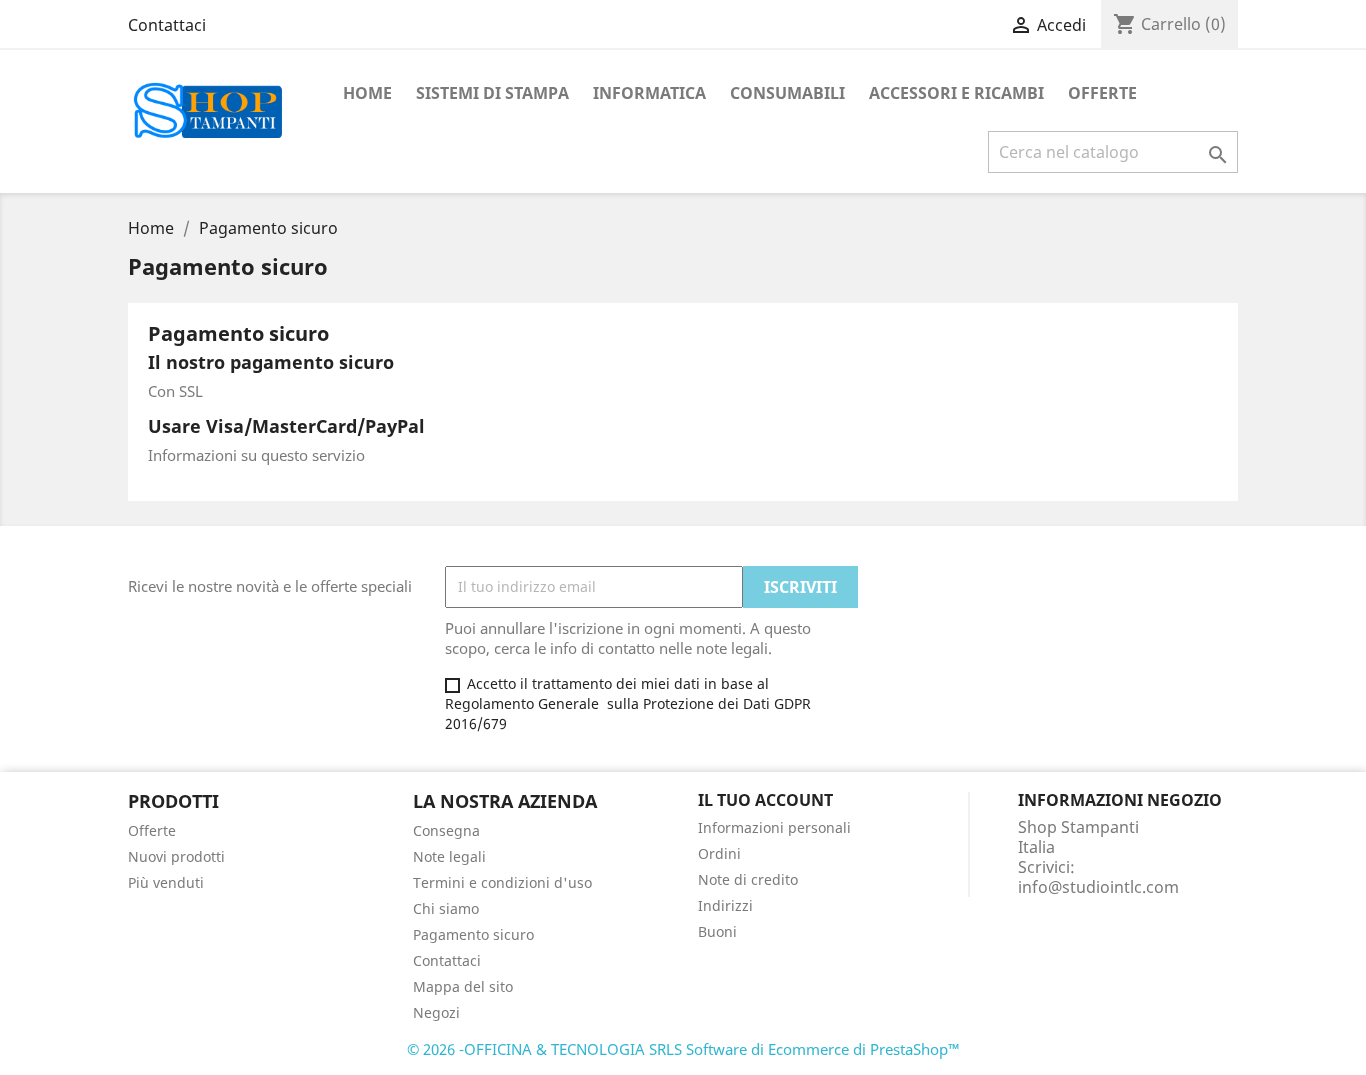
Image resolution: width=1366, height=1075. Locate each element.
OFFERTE (1102, 93)
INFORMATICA (649, 93)
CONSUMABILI (787, 93)
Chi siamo (446, 908)
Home (367, 93)
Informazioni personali (774, 827)
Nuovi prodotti (176, 856)
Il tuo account (765, 800)
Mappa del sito (463, 986)
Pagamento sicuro (473, 934)
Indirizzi (725, 905)
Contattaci (167, 25)
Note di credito (748, 879)
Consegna (446, 830)
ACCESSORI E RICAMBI (956, 93)
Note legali (449, 856)
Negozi (436, 1012)
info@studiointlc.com (1098, 887)
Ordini (719, 853)
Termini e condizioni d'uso (502, 882)
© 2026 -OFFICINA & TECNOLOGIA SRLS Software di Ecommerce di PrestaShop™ (683, 1049)
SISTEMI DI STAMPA (492, 93)
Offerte (152, 830)
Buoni (717, 931)
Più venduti (166, 882)
